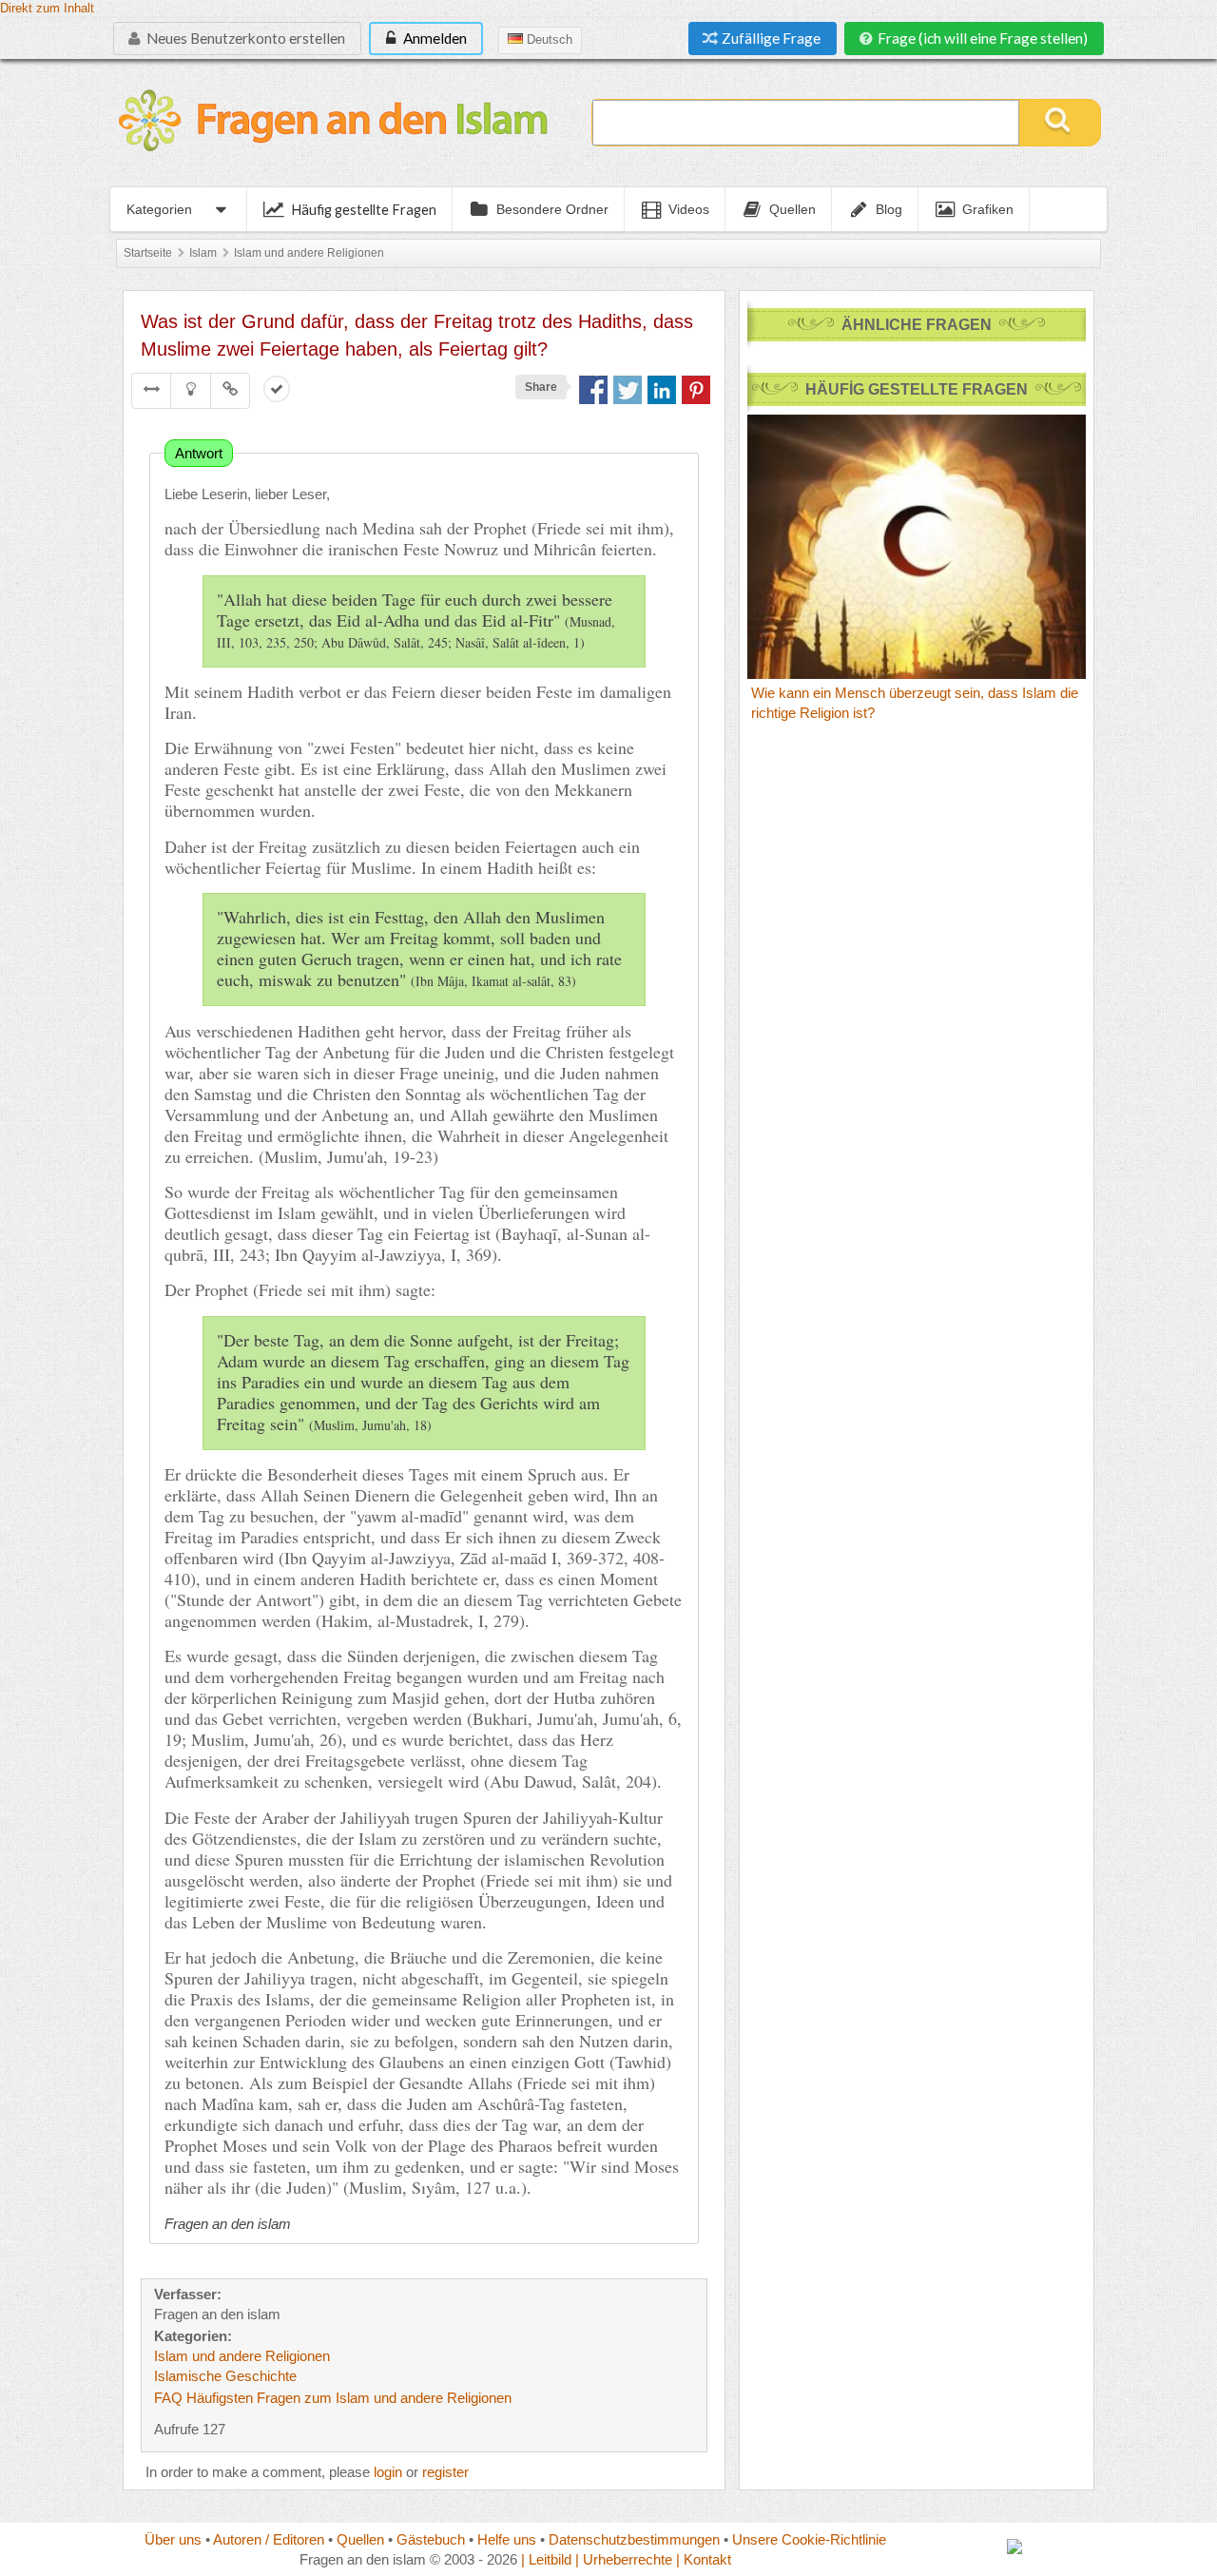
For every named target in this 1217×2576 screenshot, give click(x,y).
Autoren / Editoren (269, 2539)
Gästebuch (431, 2539)
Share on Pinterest (696, 390)
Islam (203, 253)
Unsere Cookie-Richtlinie (809, 2539)
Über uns (173, 2539)
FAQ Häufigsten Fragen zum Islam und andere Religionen (333, 2398)
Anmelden (434, 38)
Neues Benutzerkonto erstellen (244, 38)
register (445, 2472)
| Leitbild (546, 2559)
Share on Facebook (593, 390)
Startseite (148, 253)
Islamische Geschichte (225, 2376)
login (388, 2472)
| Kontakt (704, 2559)
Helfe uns (507, 2539)
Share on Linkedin (662, 390)
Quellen (360, 2539)
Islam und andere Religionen (309, 253)
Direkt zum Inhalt (47, 9)
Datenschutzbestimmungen (634, 2539)
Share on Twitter (628, 390)
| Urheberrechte (624, 2559)
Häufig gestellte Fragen (364, 209)
